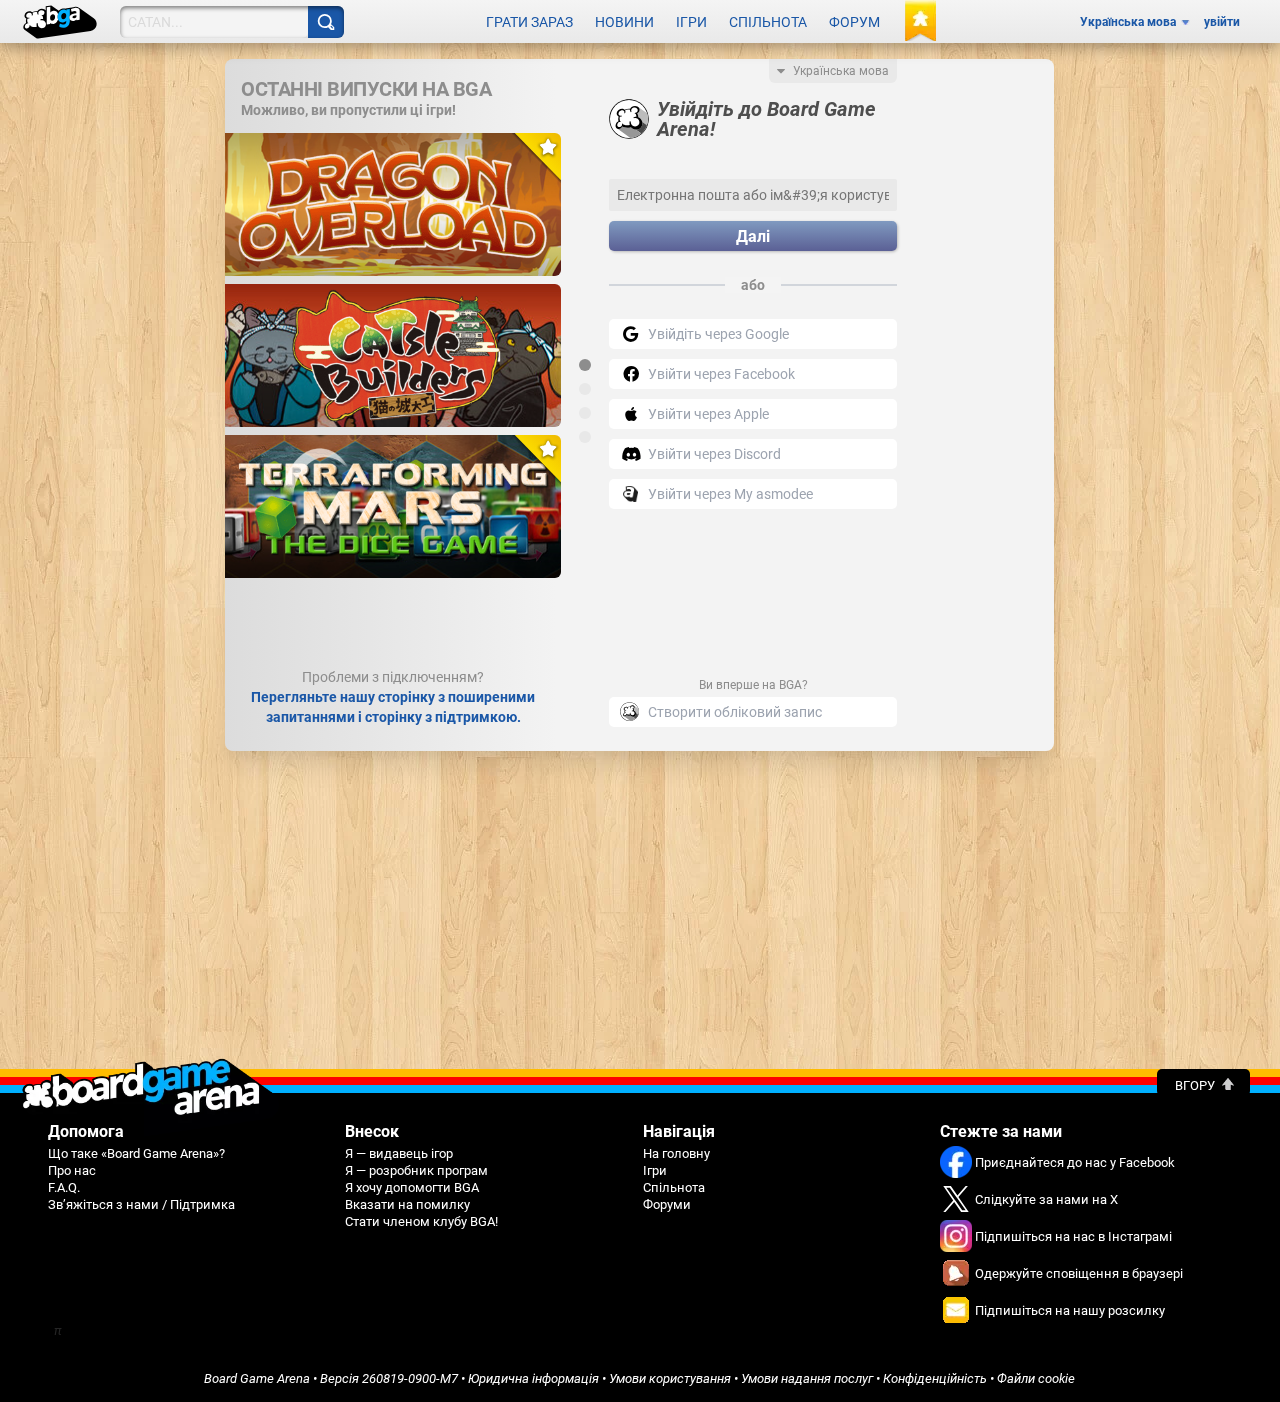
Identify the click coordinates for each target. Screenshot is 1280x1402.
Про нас (72, 1170)
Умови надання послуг (807, 1378)
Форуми (667, 1204)
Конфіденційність (935, 1378)
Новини (624, 22)
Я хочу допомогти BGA (412, 1187)
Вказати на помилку (407, 1204)
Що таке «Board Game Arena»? (136, 1153)
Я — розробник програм (416, 1170)
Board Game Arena (257, 1378)
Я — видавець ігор (399, 1153)
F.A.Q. (64, 1187)
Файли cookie (1036, 1378)
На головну (676, 1153)
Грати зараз (529, 22)
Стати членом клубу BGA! (421, 1221)
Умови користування (670, 1378)
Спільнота (768, 22)
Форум (854, 22)
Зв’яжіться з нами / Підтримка (141, 1204)
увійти (1222, 22)
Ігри (691, 22)
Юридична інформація (533, 1378)
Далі (753, 236)
